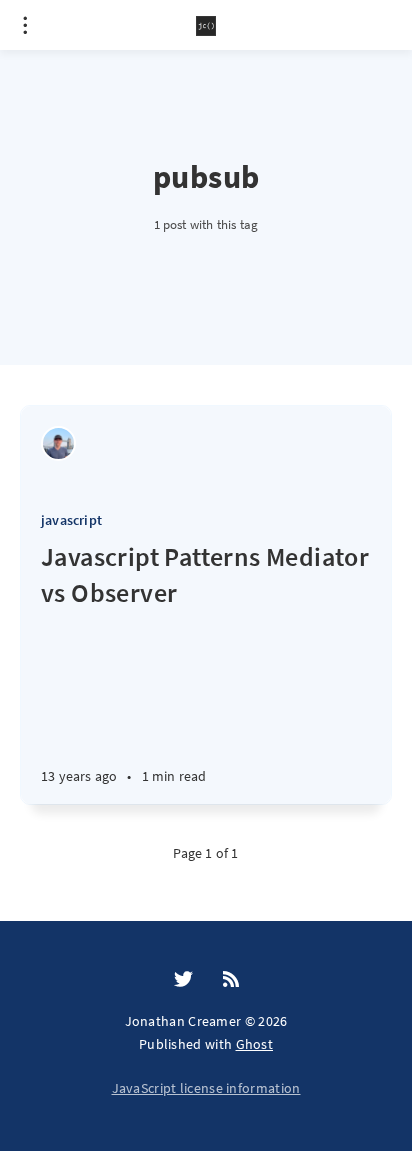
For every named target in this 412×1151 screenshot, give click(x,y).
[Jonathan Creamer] (58, 443)
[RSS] (231, 980)
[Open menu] (25, 25)
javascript (71, 520)
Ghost (255, 1044)
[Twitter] (183, 980)
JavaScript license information (206, 1088)
